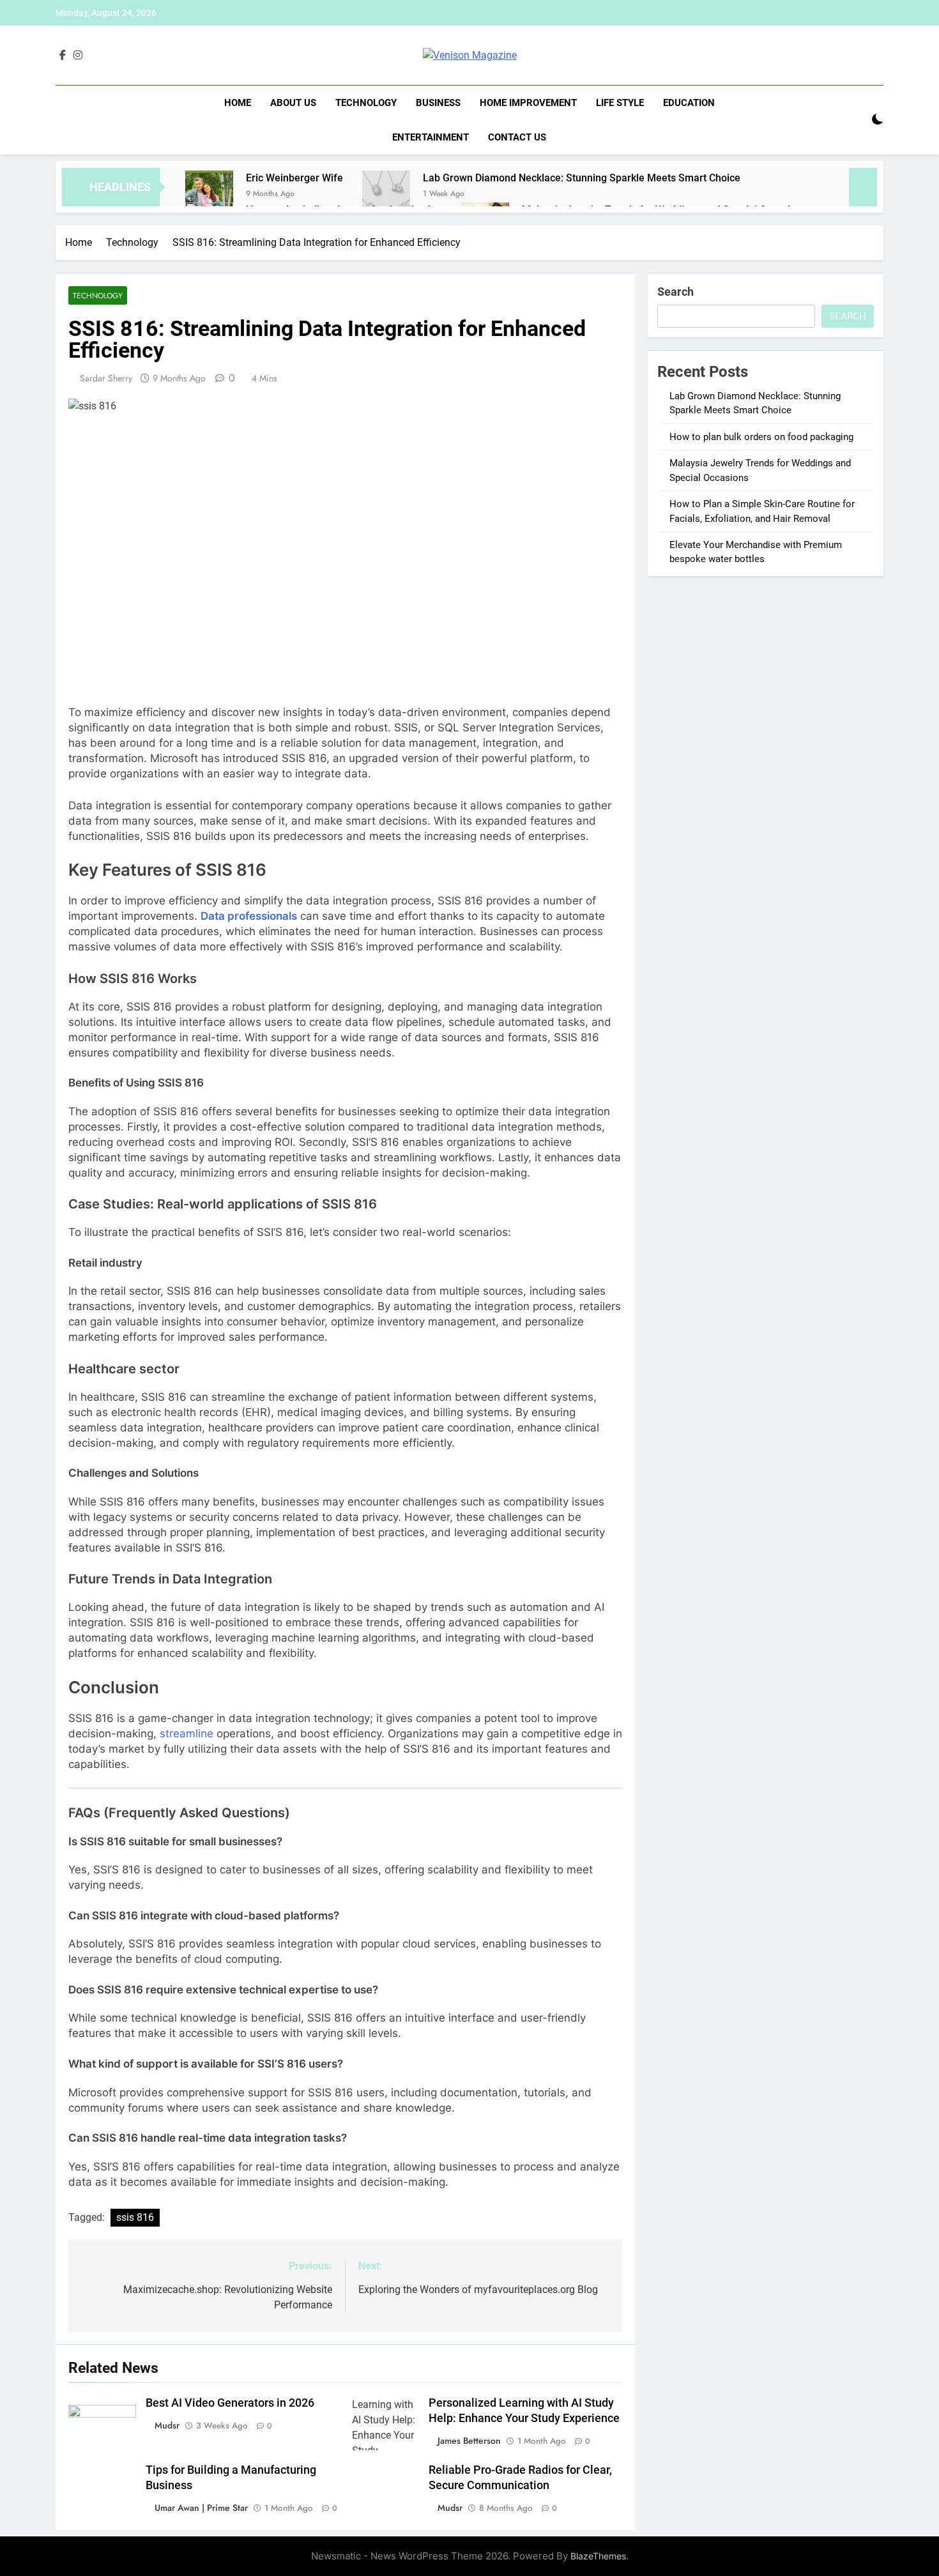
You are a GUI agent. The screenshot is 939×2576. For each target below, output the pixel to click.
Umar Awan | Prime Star (201, 2508)
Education (689, 103)
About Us (293, 103)
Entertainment (431, 137)
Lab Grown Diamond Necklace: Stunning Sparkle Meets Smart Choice (582, 178)
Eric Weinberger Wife (294, 178)
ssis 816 (135, 2217)
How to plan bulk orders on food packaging (761, 437)
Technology (366, 103)
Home (238, 103)
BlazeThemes (598, 2556)
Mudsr (167, 2425)
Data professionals (249, 916)
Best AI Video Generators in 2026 (230, 2403)
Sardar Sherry (106, 378)
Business (438, 103)
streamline (187, 1734)
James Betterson (469, 2441)
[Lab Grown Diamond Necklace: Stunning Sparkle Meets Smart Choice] (386, 194)
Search (676, 292)
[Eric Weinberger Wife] (209, 194)
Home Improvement (528, 103)
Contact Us (517, 137)
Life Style (620, 103)
